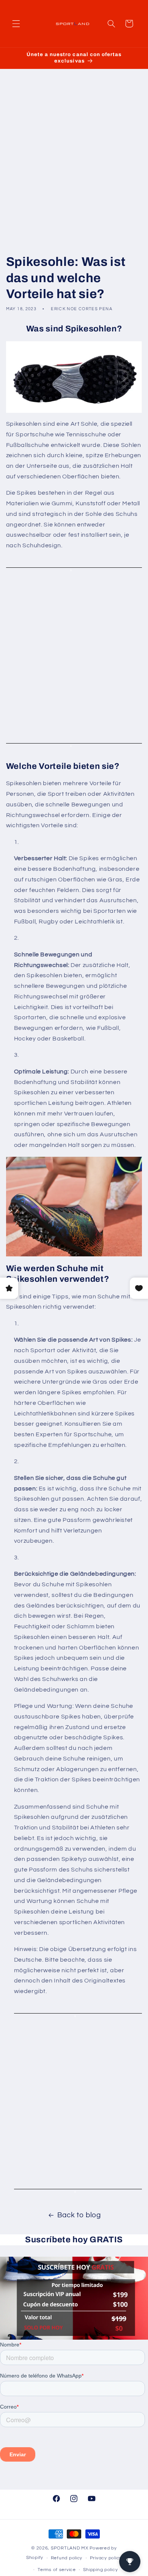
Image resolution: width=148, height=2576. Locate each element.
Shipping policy (100, 2570)
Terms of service (57, 2570)
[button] (16, 23)
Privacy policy (106, 2558)
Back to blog (79, 2215)
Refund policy (67, 2558)
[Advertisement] (74, 162)
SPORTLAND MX (70, 2548)
